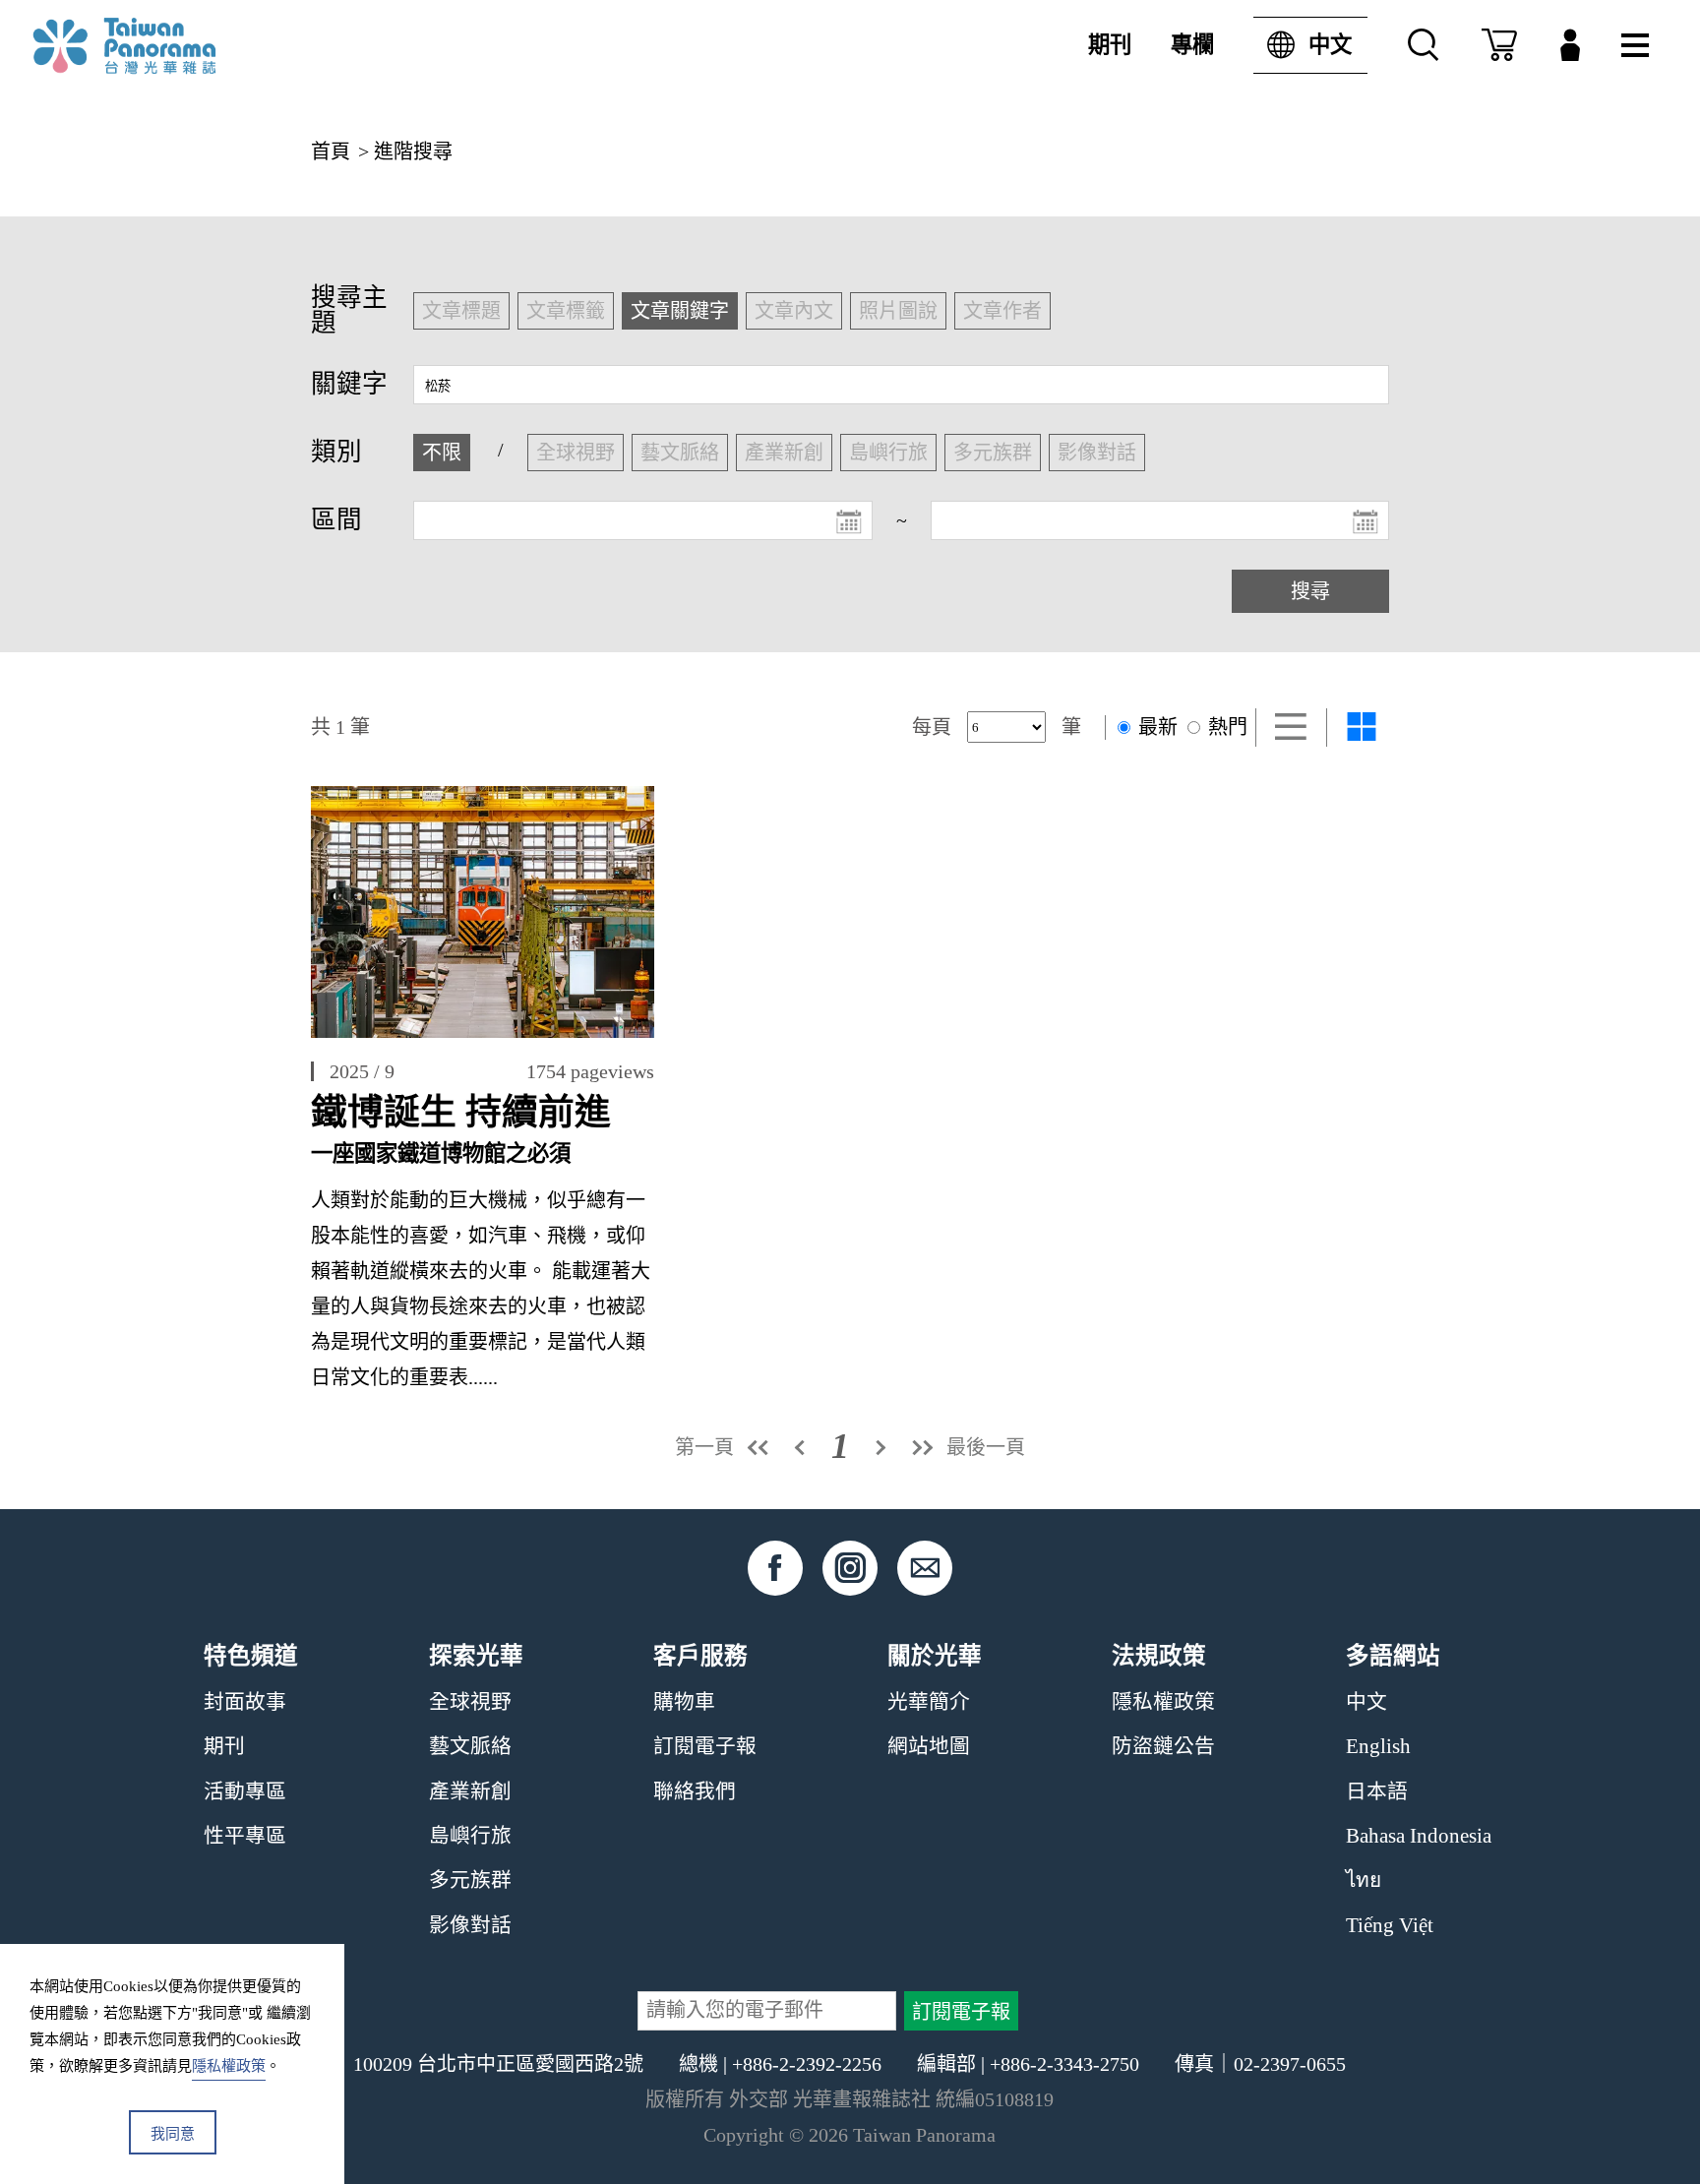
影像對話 (470, 1925)
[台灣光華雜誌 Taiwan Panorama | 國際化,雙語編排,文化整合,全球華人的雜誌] (165, 46)
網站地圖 (929, 1746)
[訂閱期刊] (1499, 45)
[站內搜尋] (1424, 45)
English (1378, 1746)
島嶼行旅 (470, 1836)
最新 (1155, 727)
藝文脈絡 (470, 1746)
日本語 (1377, 1791)
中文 (1330, 45)
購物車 (684, 1702)
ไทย (1364, 1880)
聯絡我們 (695, 1791)
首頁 (331, 152)
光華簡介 (929, 1702)
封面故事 (245, 1702)
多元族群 (470, 1880)
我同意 (173, 2134)
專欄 (1192, 45)
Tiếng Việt (1390, 1925)
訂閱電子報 (705, 1746)
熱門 (1225, 727)
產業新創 (470, 1791)
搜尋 (1310, 591)
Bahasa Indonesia (1419, 1836)
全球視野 (470, 1702)
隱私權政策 (1163, 1702)
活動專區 (245, 1791)
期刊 (1110, 45)
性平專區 (245, 1836)
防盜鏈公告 (1163, 1746)
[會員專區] (1570, 45)
